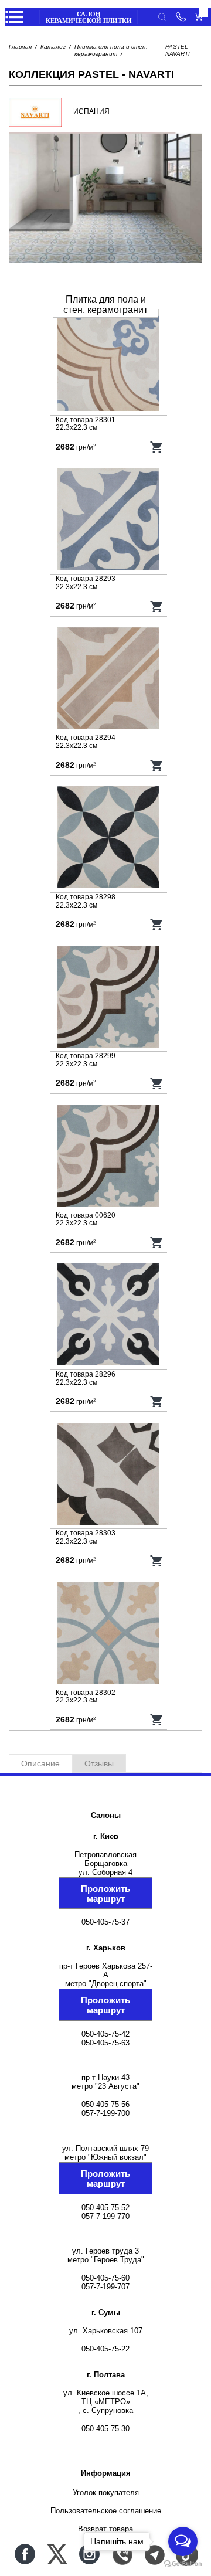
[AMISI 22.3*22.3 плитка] (108, 361)
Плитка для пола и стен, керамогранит (111, 50)
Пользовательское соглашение (106, 2511)
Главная (20, 47)
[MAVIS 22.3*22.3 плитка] (108, 1316)
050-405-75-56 (105, 2104)
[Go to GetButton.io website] (183, 2564)
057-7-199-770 (105, 2216)
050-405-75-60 (105, 2278)
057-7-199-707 (105, 2287)
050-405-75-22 (105, 2349)
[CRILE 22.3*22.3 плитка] (108, 838)
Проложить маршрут (105, 1894)
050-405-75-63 (105, 2043)
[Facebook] (25, 2554)
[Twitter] (57, 2554)
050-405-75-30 (105, 2429)
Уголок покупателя (106, 2492)
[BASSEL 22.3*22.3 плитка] (108, 521)
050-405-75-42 (105, 2034)
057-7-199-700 (105, 2113)
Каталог (53, 47)
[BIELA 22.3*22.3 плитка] (108, 679)
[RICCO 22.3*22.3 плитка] (108, 1475)
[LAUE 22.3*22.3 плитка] (108, 998)
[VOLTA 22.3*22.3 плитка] (108, 1634)
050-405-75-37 (105, 1922)
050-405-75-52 (105, 2208)
